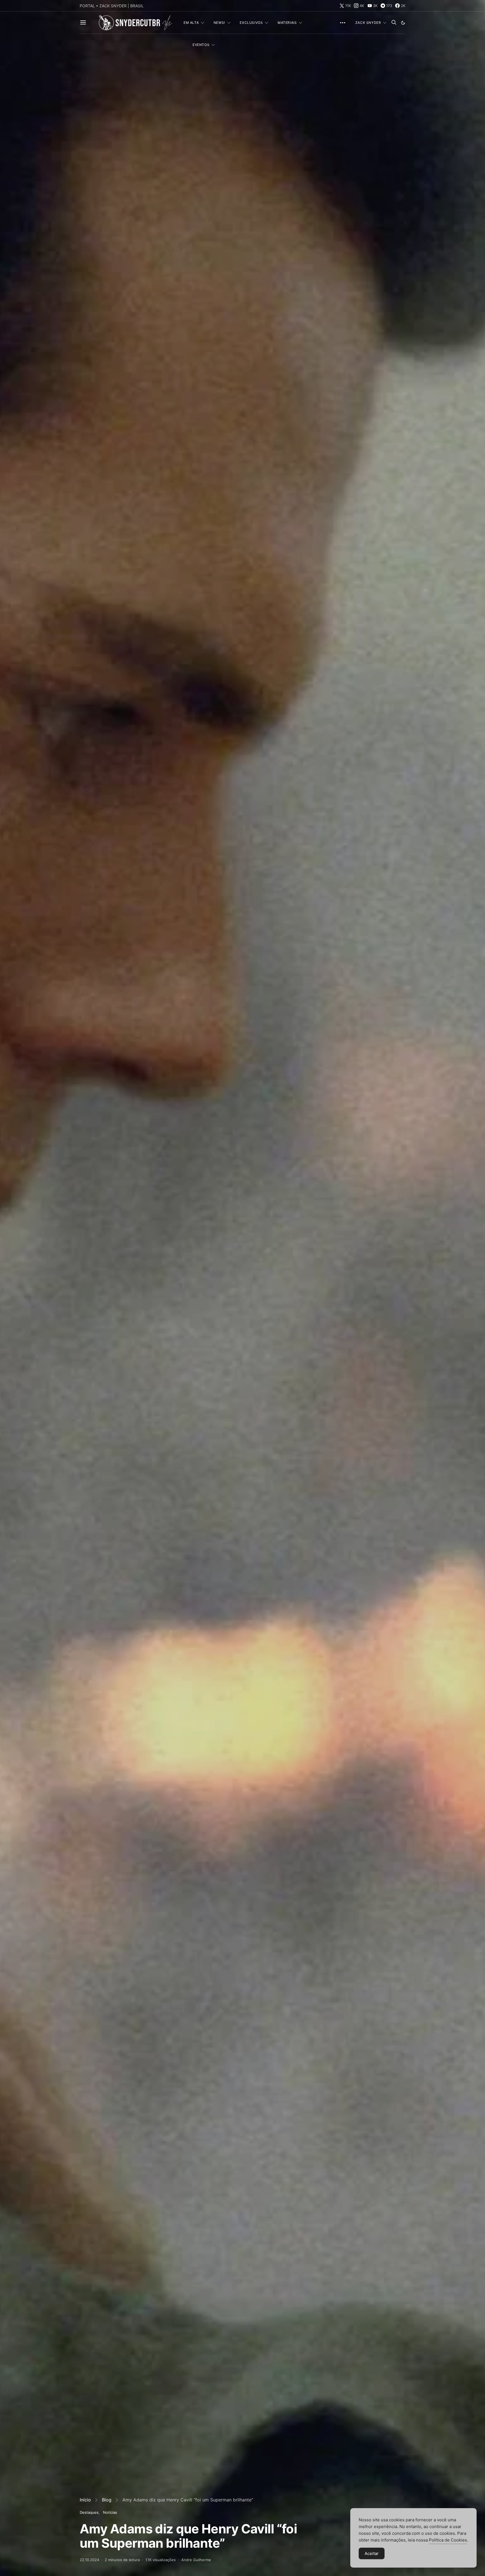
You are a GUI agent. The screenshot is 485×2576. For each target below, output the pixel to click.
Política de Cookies (448, 2540)
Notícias (110, 2512)
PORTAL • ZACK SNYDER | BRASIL (112, 6)
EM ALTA (191, 23)
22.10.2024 (89, 2560)
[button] (403, 23)
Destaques (89, 2512)
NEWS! (219, 23)
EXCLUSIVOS (251, 23)
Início (85, 2500)
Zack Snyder (368, 23)
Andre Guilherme (196, 2560)
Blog (107, 2500)
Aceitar (372, 2553)
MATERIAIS (287, 23)
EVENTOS (201, 45)
